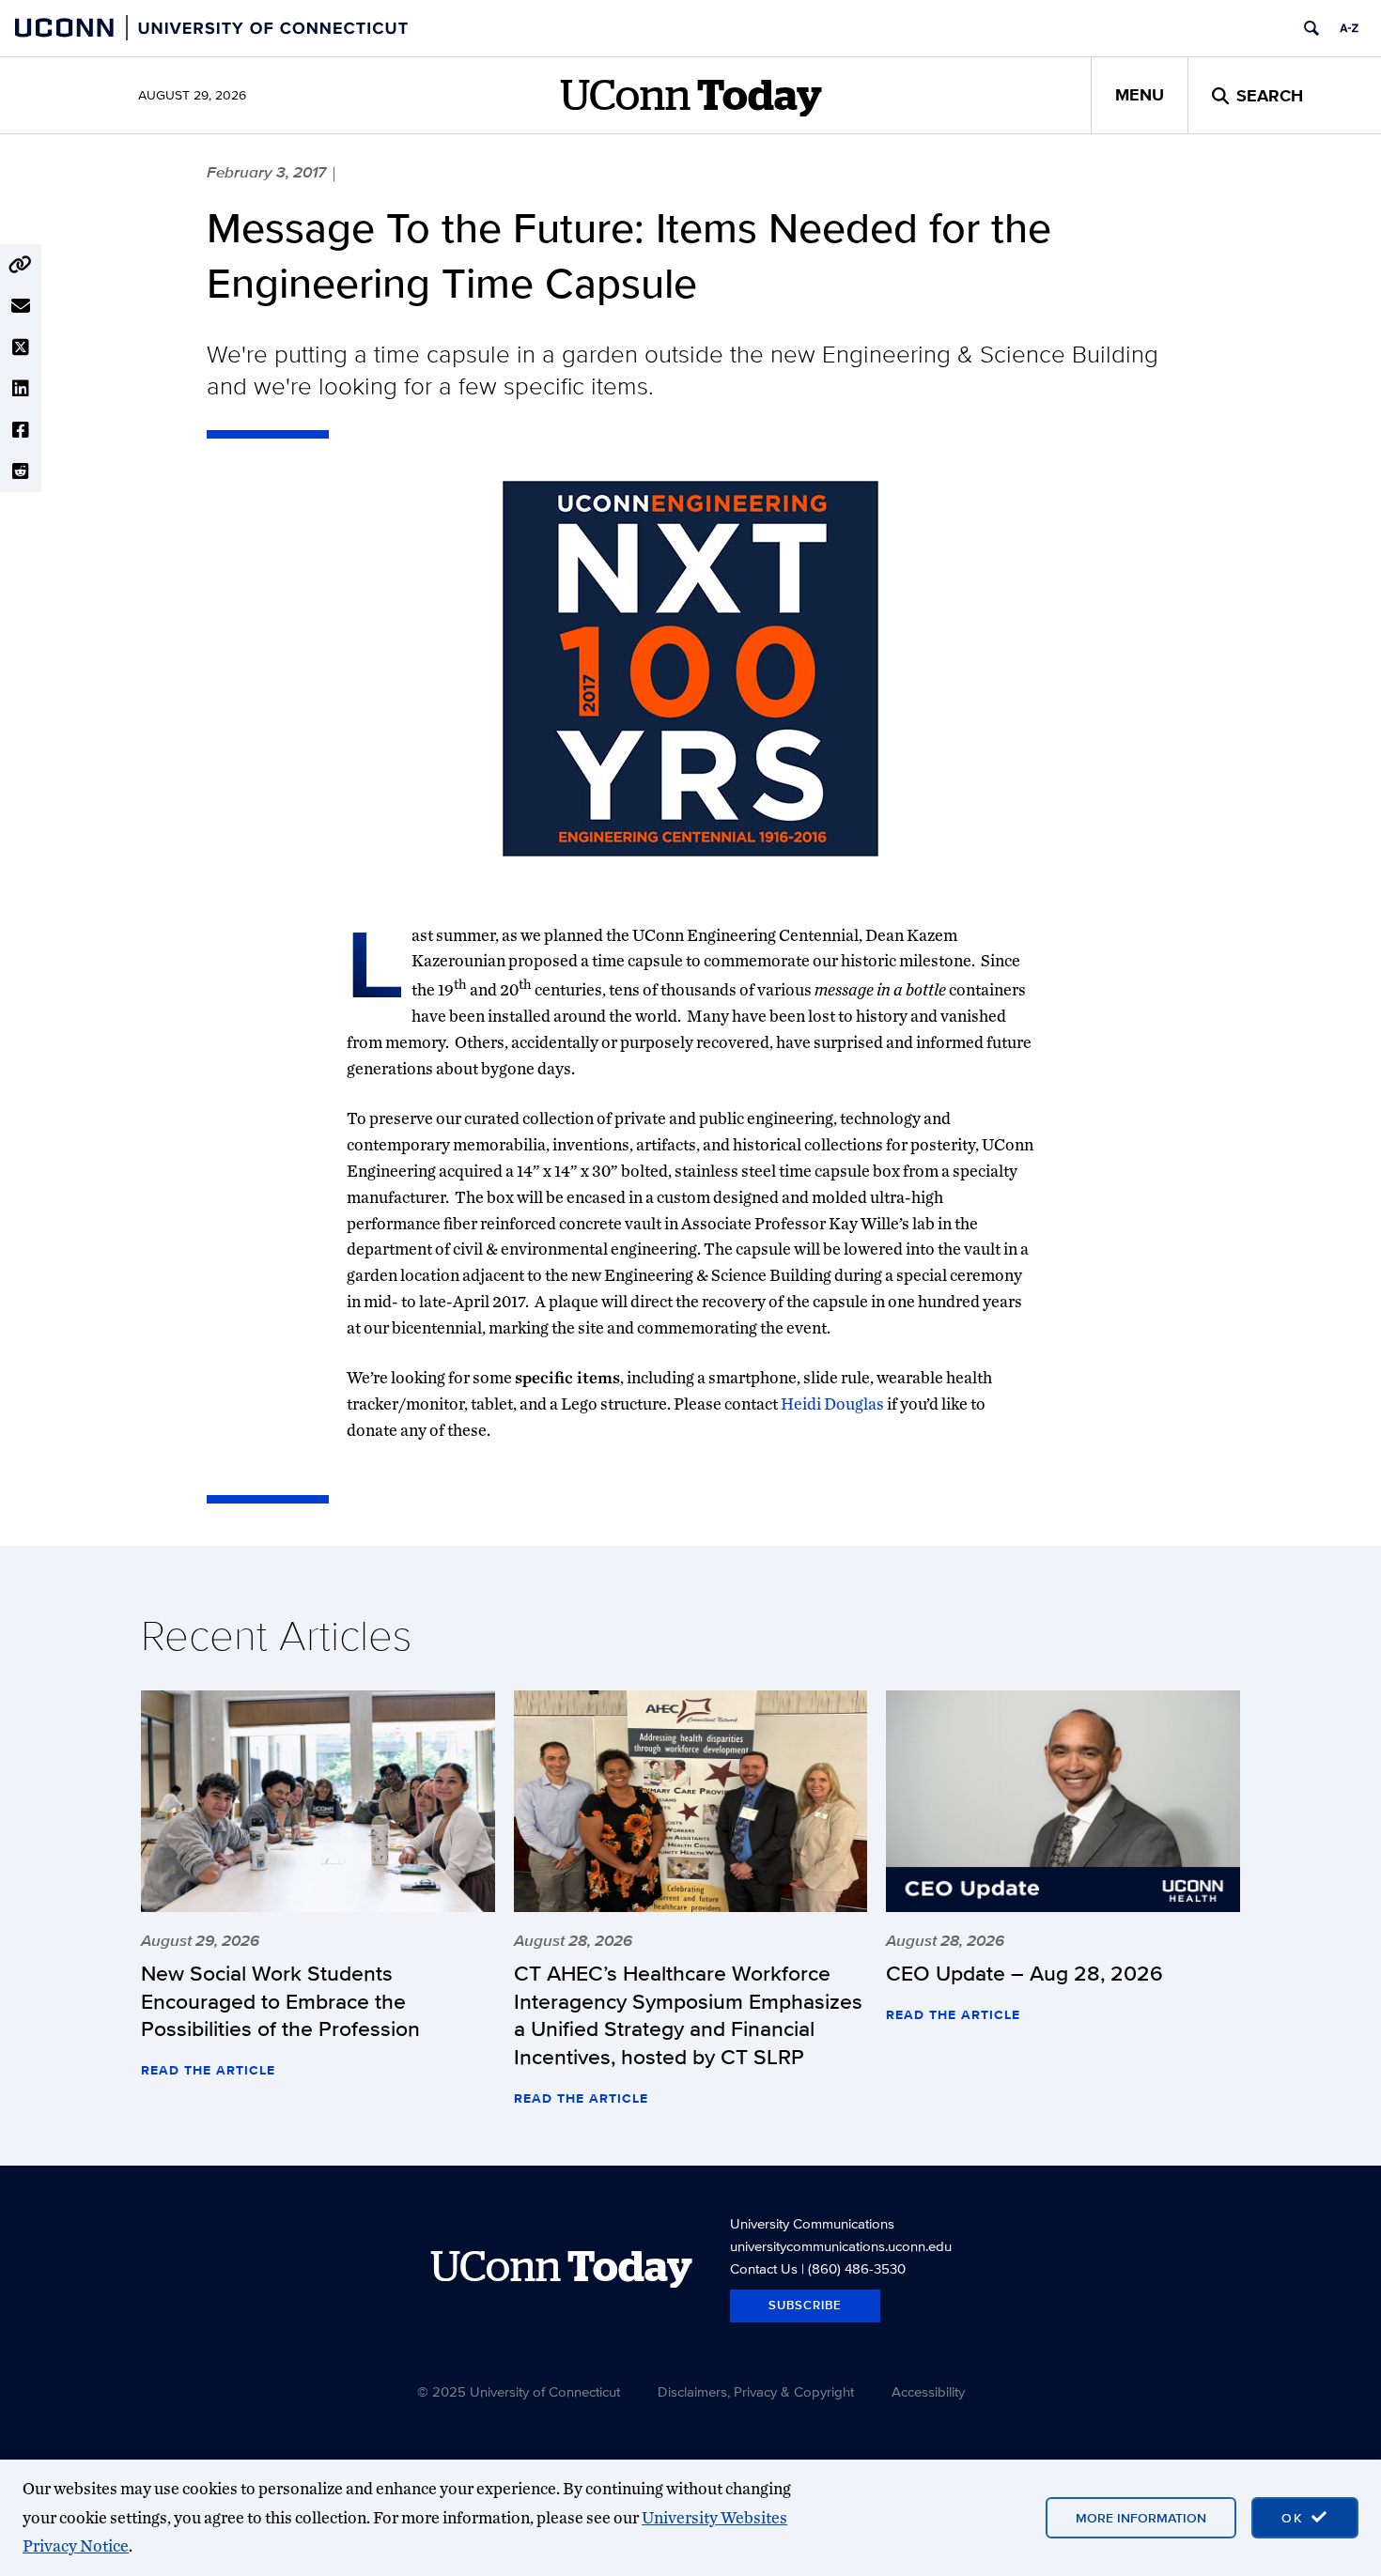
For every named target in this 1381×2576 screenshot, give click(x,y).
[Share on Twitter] (21, 347)
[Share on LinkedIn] (21, 389)
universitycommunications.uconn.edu (841, 2246)
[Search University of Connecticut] (1311, 28)
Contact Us (764, 2268)
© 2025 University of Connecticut (519, 2391)
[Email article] (21, 306)
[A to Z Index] (1349, 28)
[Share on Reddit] (21, 471)
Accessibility (928, 2391)
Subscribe (805, 2305)
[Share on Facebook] (21, 430)
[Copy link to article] (21, 265)
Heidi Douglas (832, 1404)
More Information (1141, 2518)
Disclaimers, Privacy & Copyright (756, 2391)
